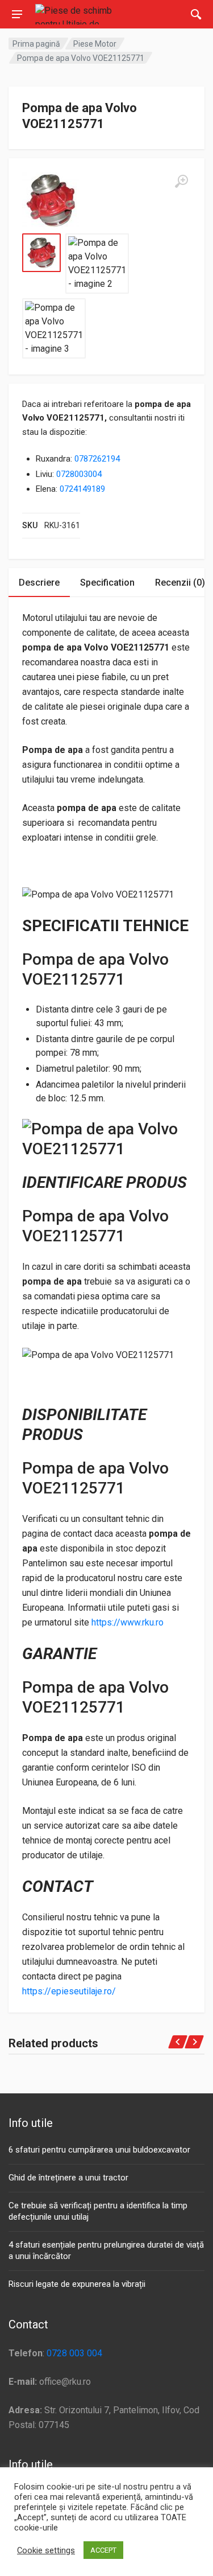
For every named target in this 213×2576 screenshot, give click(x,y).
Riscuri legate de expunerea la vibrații (77, 2284)
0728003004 (79, 474)
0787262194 (97, 459)
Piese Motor (95, 44)
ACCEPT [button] (103, 2550)
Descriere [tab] (39, 583)
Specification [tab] (107, 583)
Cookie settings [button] (46, 2550)
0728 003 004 (74, 2353)
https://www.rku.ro (128, 1622)
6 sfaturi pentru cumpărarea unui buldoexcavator (99, 2150)
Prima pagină (36, 44)
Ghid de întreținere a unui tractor (68, 2178)
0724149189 (82, 489)
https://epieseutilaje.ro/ (69, 1991)
